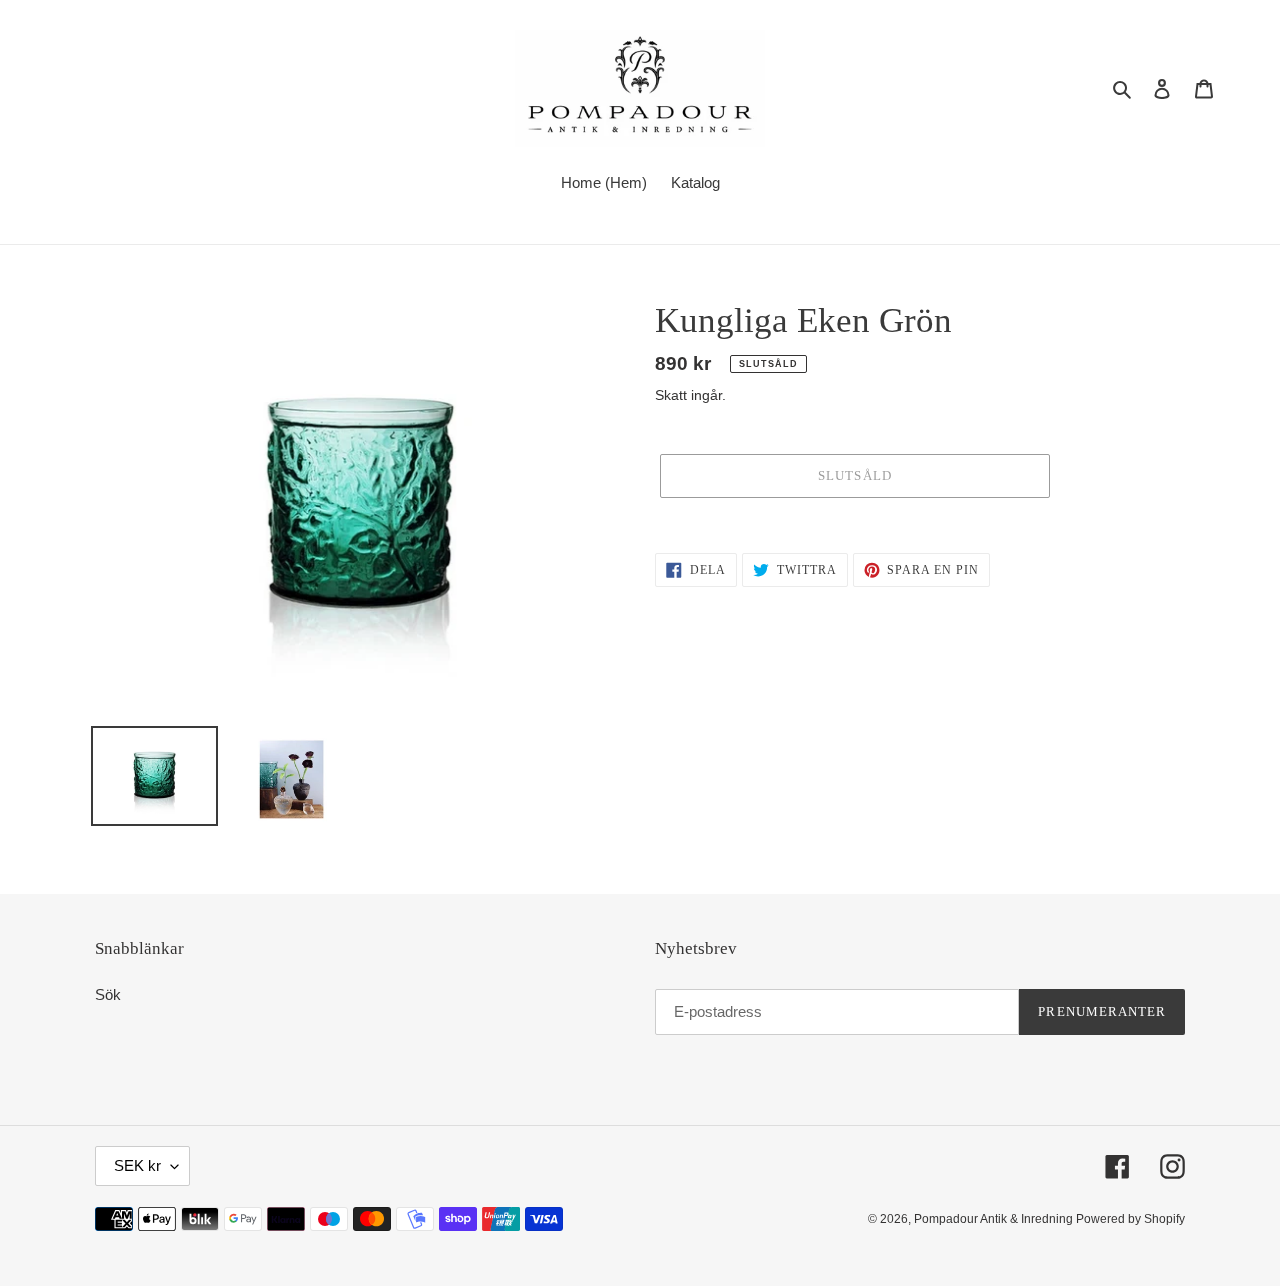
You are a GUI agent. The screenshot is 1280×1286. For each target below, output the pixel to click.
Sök (108, 994)
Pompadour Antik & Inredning (995, 1219)
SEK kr (137, 1165)
